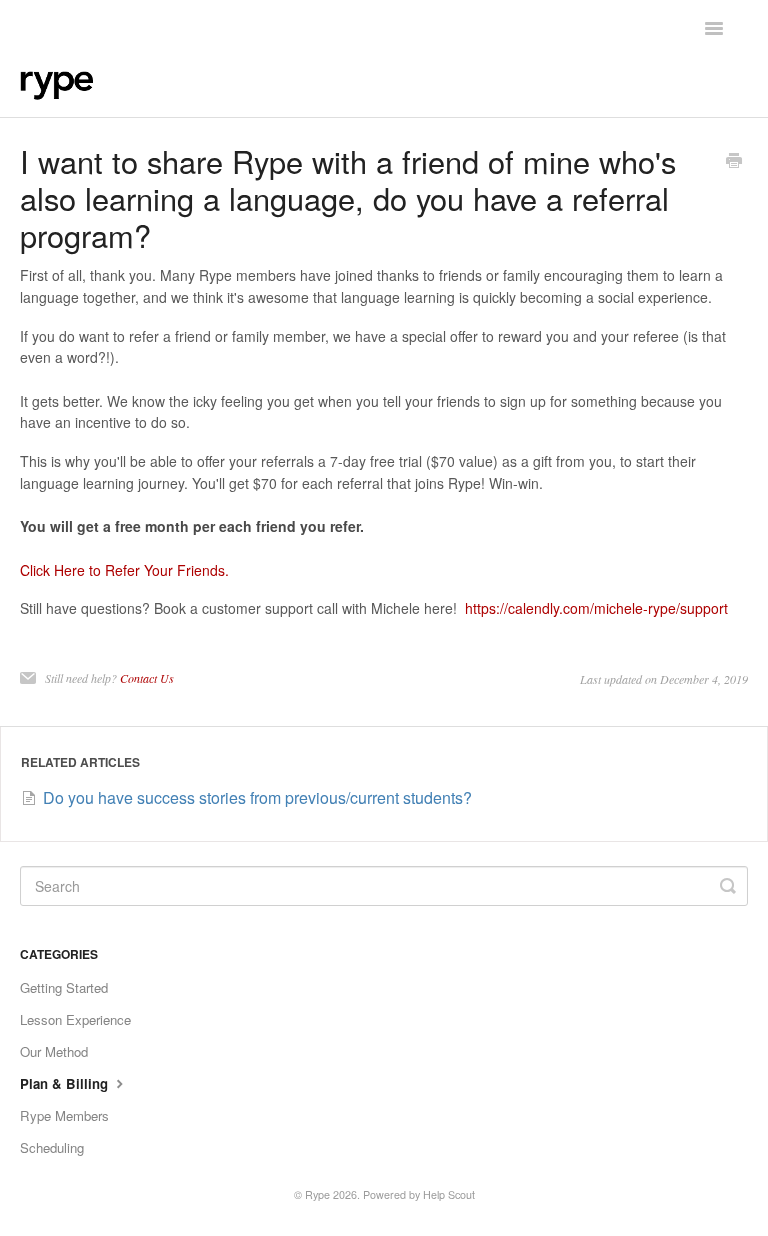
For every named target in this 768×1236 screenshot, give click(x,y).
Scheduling (52, 1147)
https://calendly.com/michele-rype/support (596, 608)
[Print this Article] (734, 162)
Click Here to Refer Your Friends (122, 570)
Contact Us (147, 678)
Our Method (54, 1051)
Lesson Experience (75, 1019)
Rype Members (64, 1115)
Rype (317, 1194)
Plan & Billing (66, 1083)
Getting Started (64, 987)
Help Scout (449, 1194)
